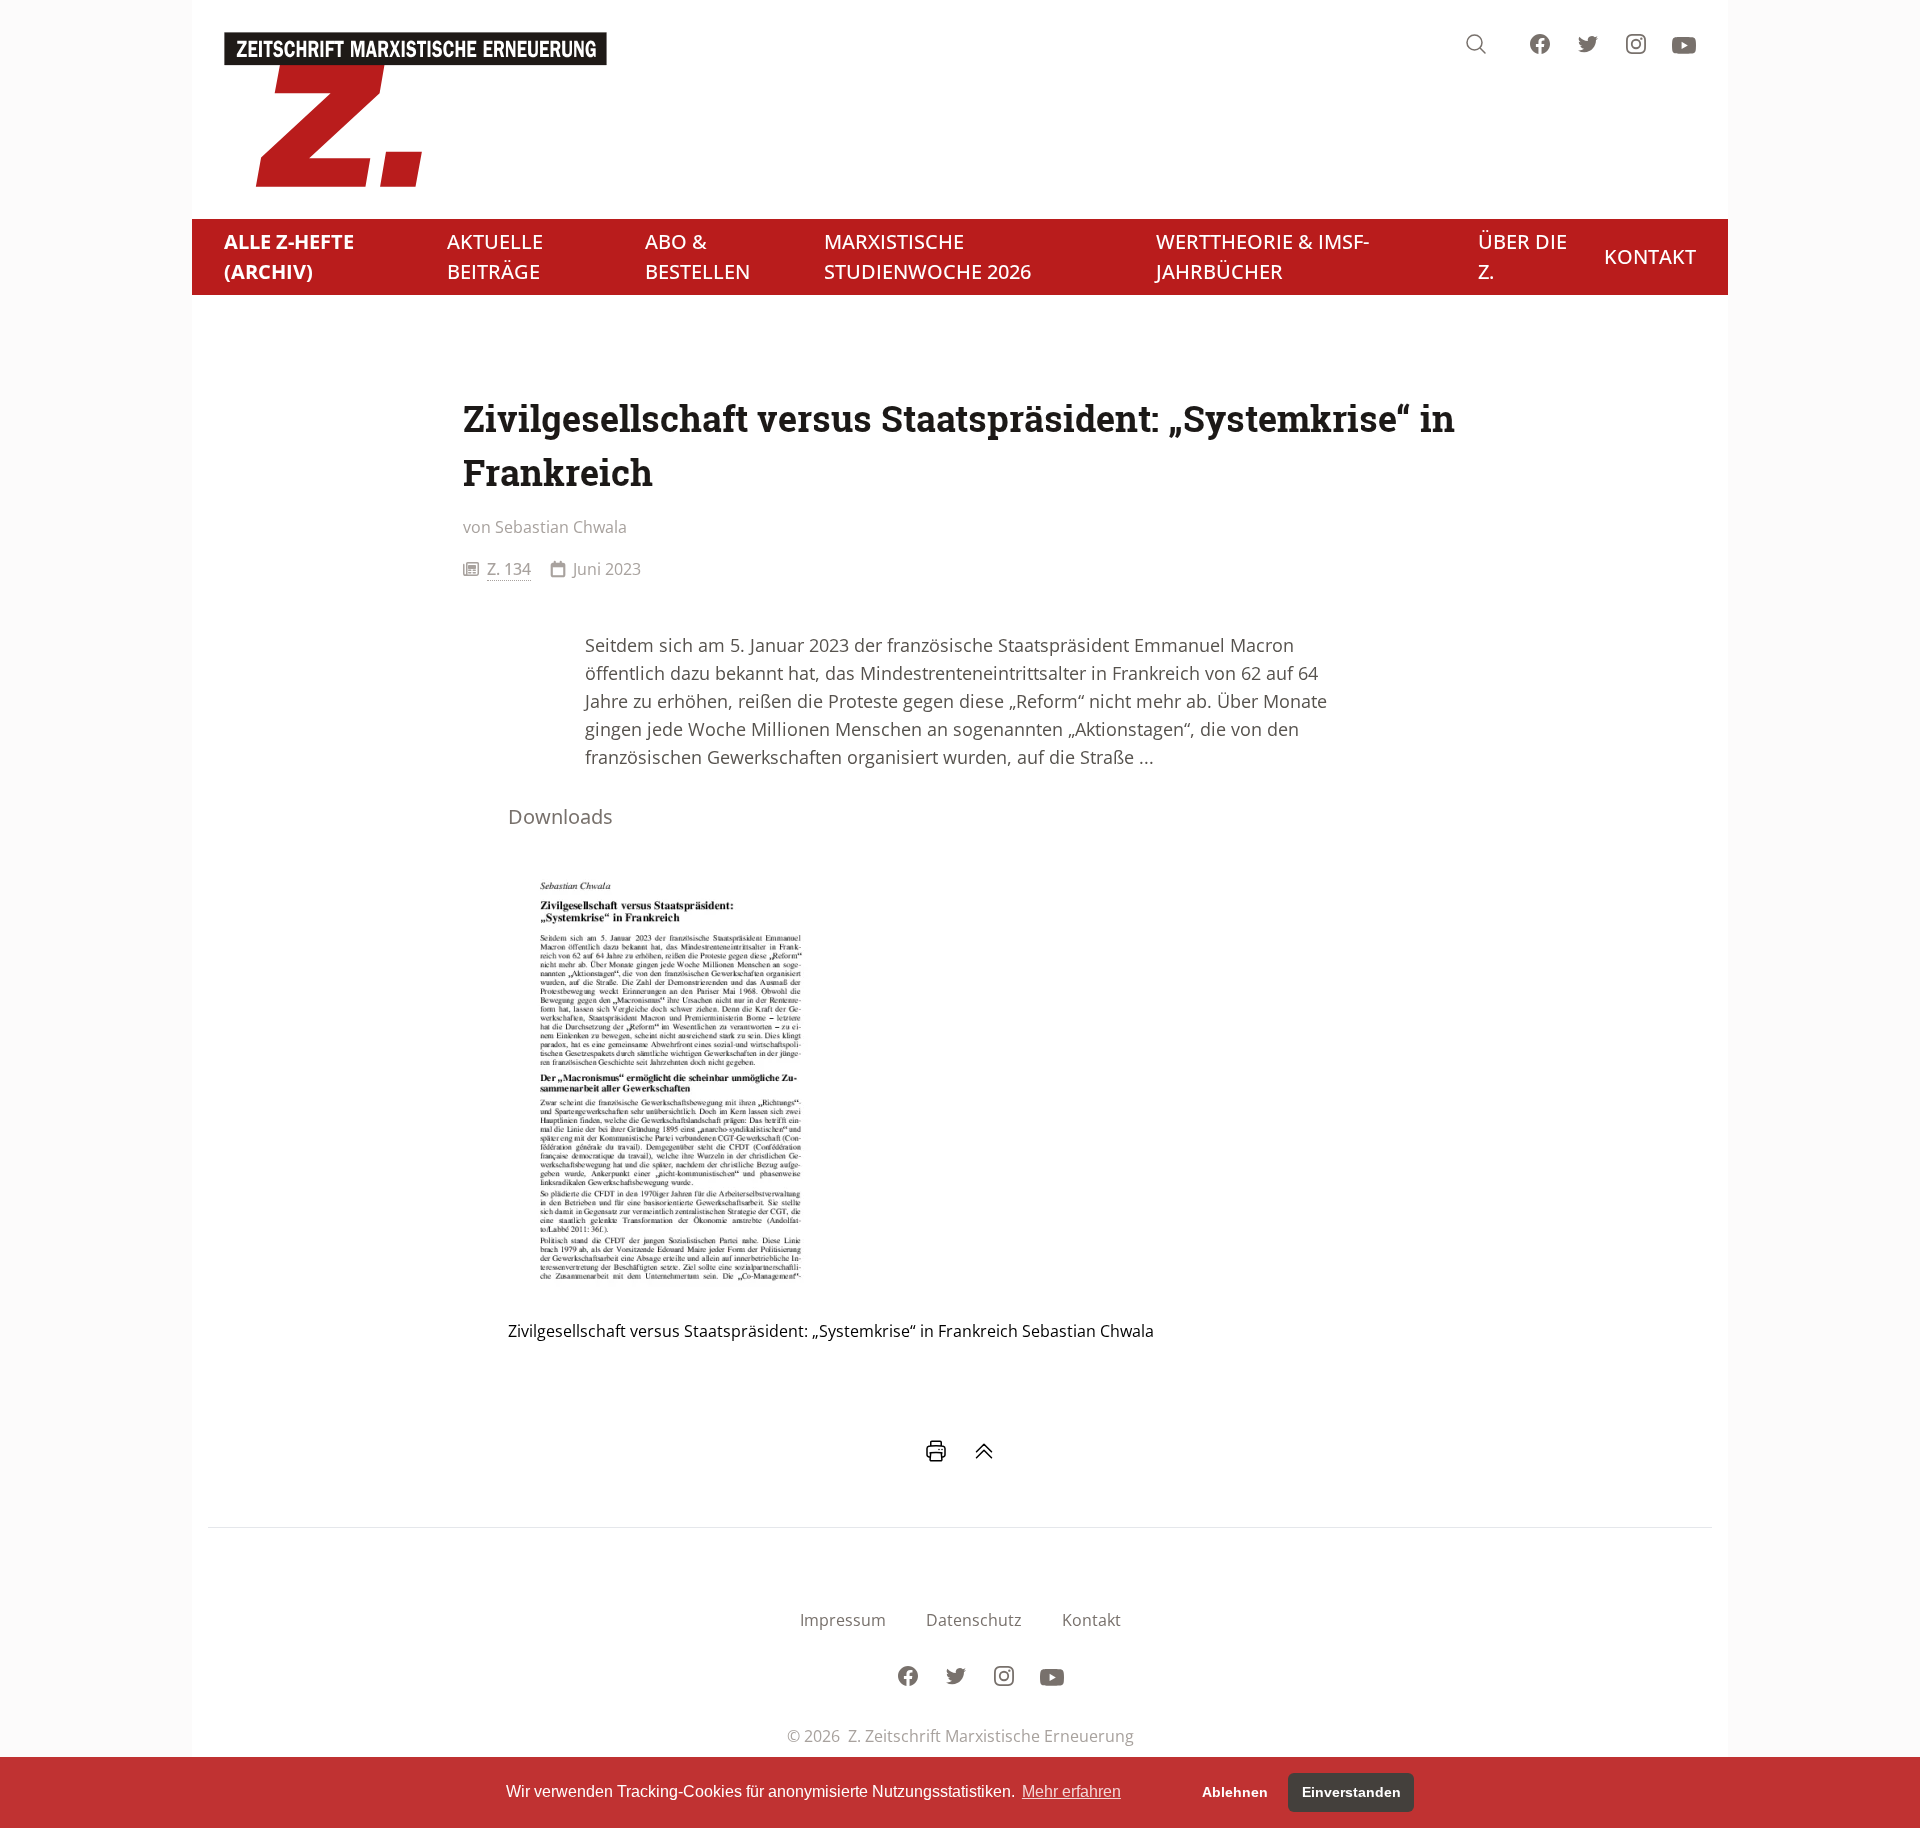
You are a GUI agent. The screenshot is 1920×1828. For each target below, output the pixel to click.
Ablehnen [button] (1235, 1792)
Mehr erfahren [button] (1071, 1791)
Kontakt (1091, 1620)
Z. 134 (509, 569)
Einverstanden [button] (1351, 1792)
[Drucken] (936, 1451)
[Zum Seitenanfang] (984, 1451)
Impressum (843, 1620)
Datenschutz (974, 1620)
